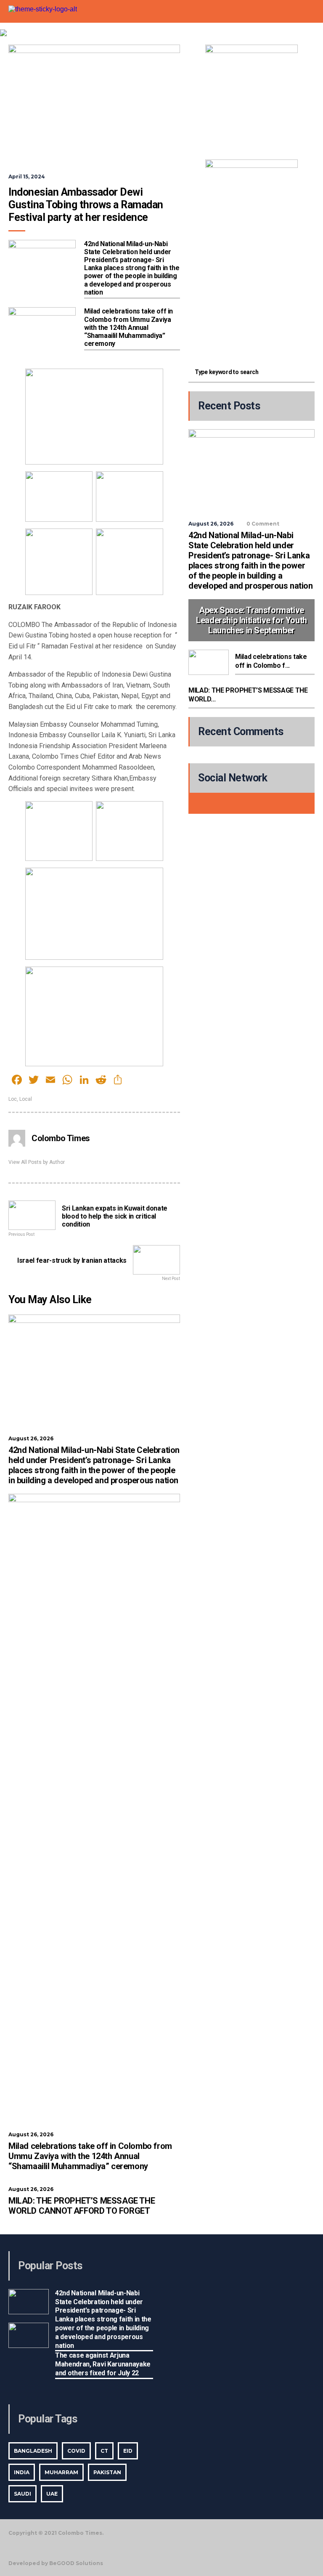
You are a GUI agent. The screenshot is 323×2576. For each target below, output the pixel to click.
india (22, 2472)
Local (26, 1099)
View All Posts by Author (37, 1162)
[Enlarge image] (287, 56)
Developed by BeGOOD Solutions (56, 2563)
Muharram (61, 2472)
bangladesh (33, 2451)
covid (76, 2451)
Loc (13, 1099)
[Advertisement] (252, 300)
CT (104, 2451)
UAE (52, 2494)
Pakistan (107, 2472)
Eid (128, 2451)
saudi (23, 2494)
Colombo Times (61, 1138)
